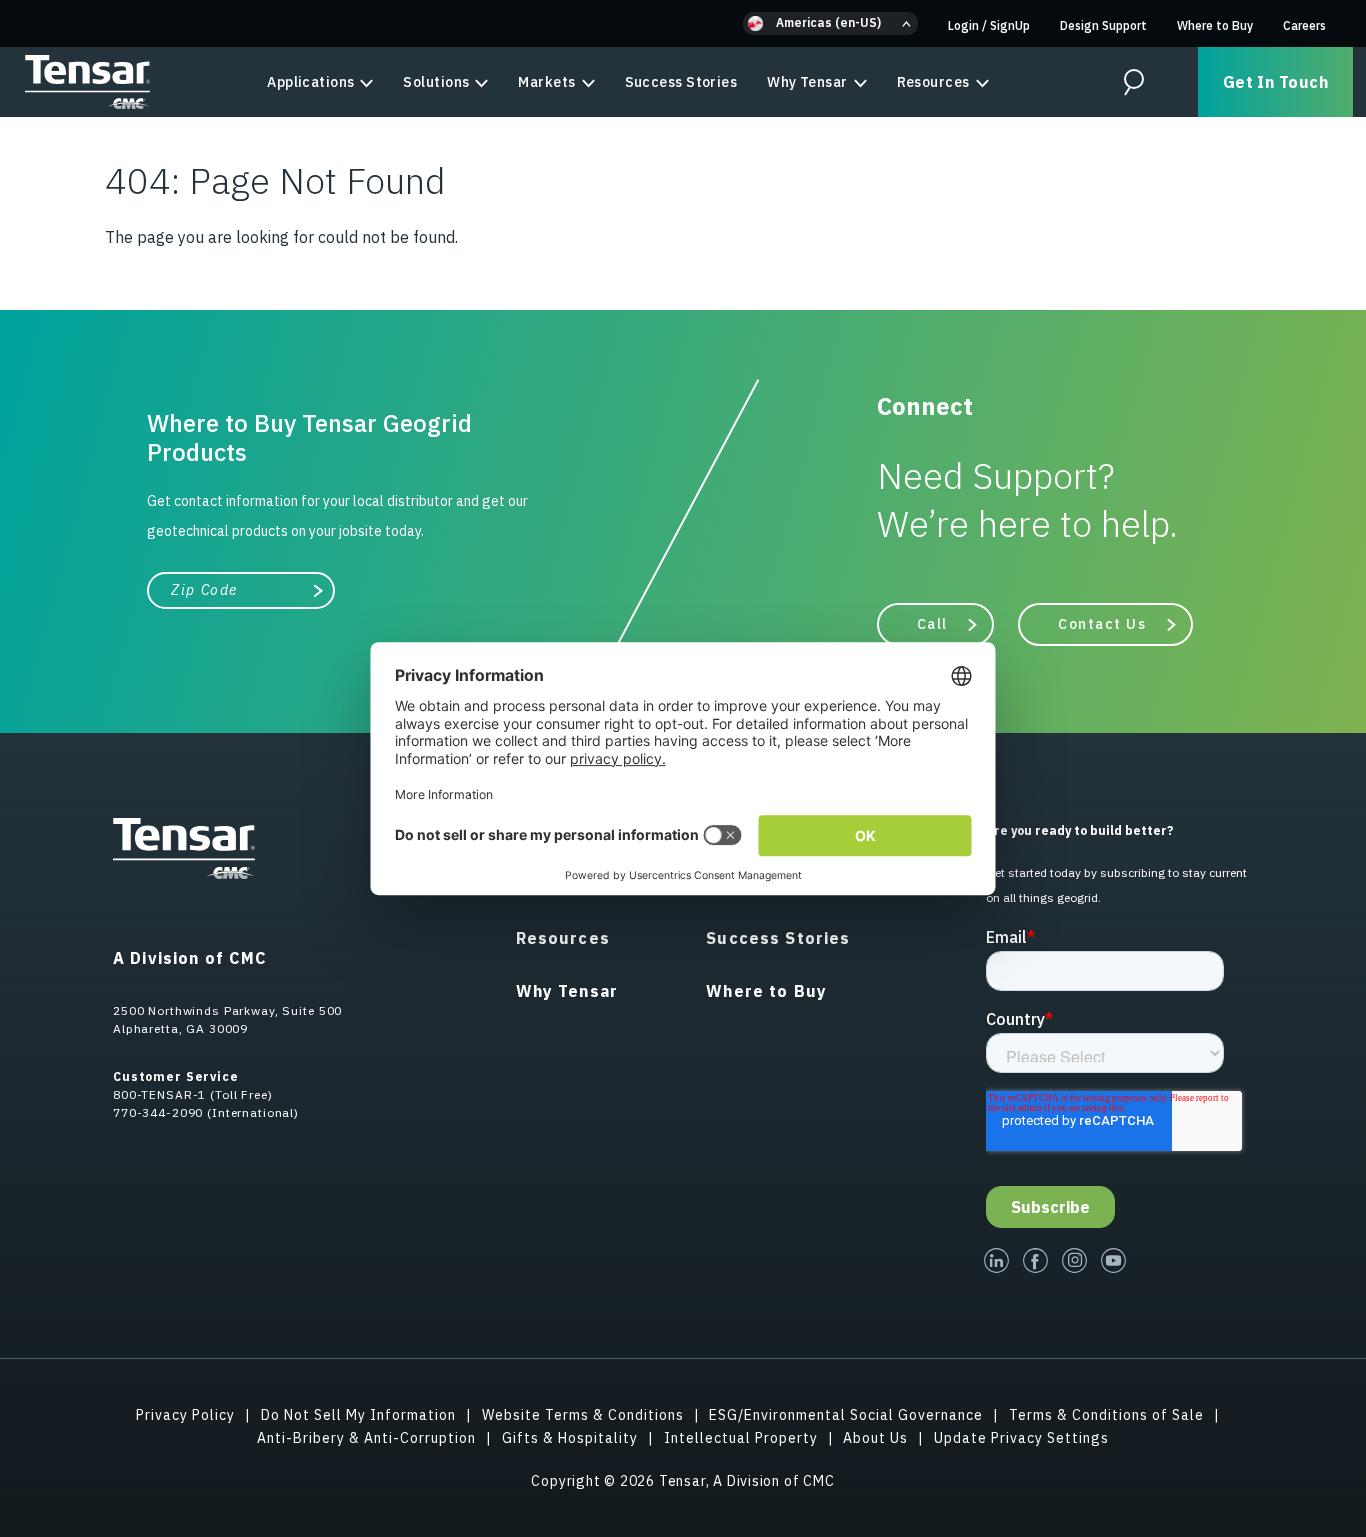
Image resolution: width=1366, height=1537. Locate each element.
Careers (1304, 25)
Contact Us (1102, 624)
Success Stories (681, 82)
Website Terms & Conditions (583, 1415)
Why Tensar (807, 82)
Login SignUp (989, 25)
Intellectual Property (741, 1438)
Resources (933, 82)
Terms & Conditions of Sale (1106, 1415)
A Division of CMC (190, 958)
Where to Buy (1215, 25)
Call (932, 624)
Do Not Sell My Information (358, 1415)
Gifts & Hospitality (570, 1438)
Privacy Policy (185, 1415)
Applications (310, 82)
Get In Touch (1275, 82)
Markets (546, 82)
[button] (830, 23)
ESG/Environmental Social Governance (846, 1415)
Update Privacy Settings (1021, 1438)
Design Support (1103, 25)
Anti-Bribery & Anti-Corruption (366, 1438)
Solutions (436, 82)
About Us (875, 1438)
